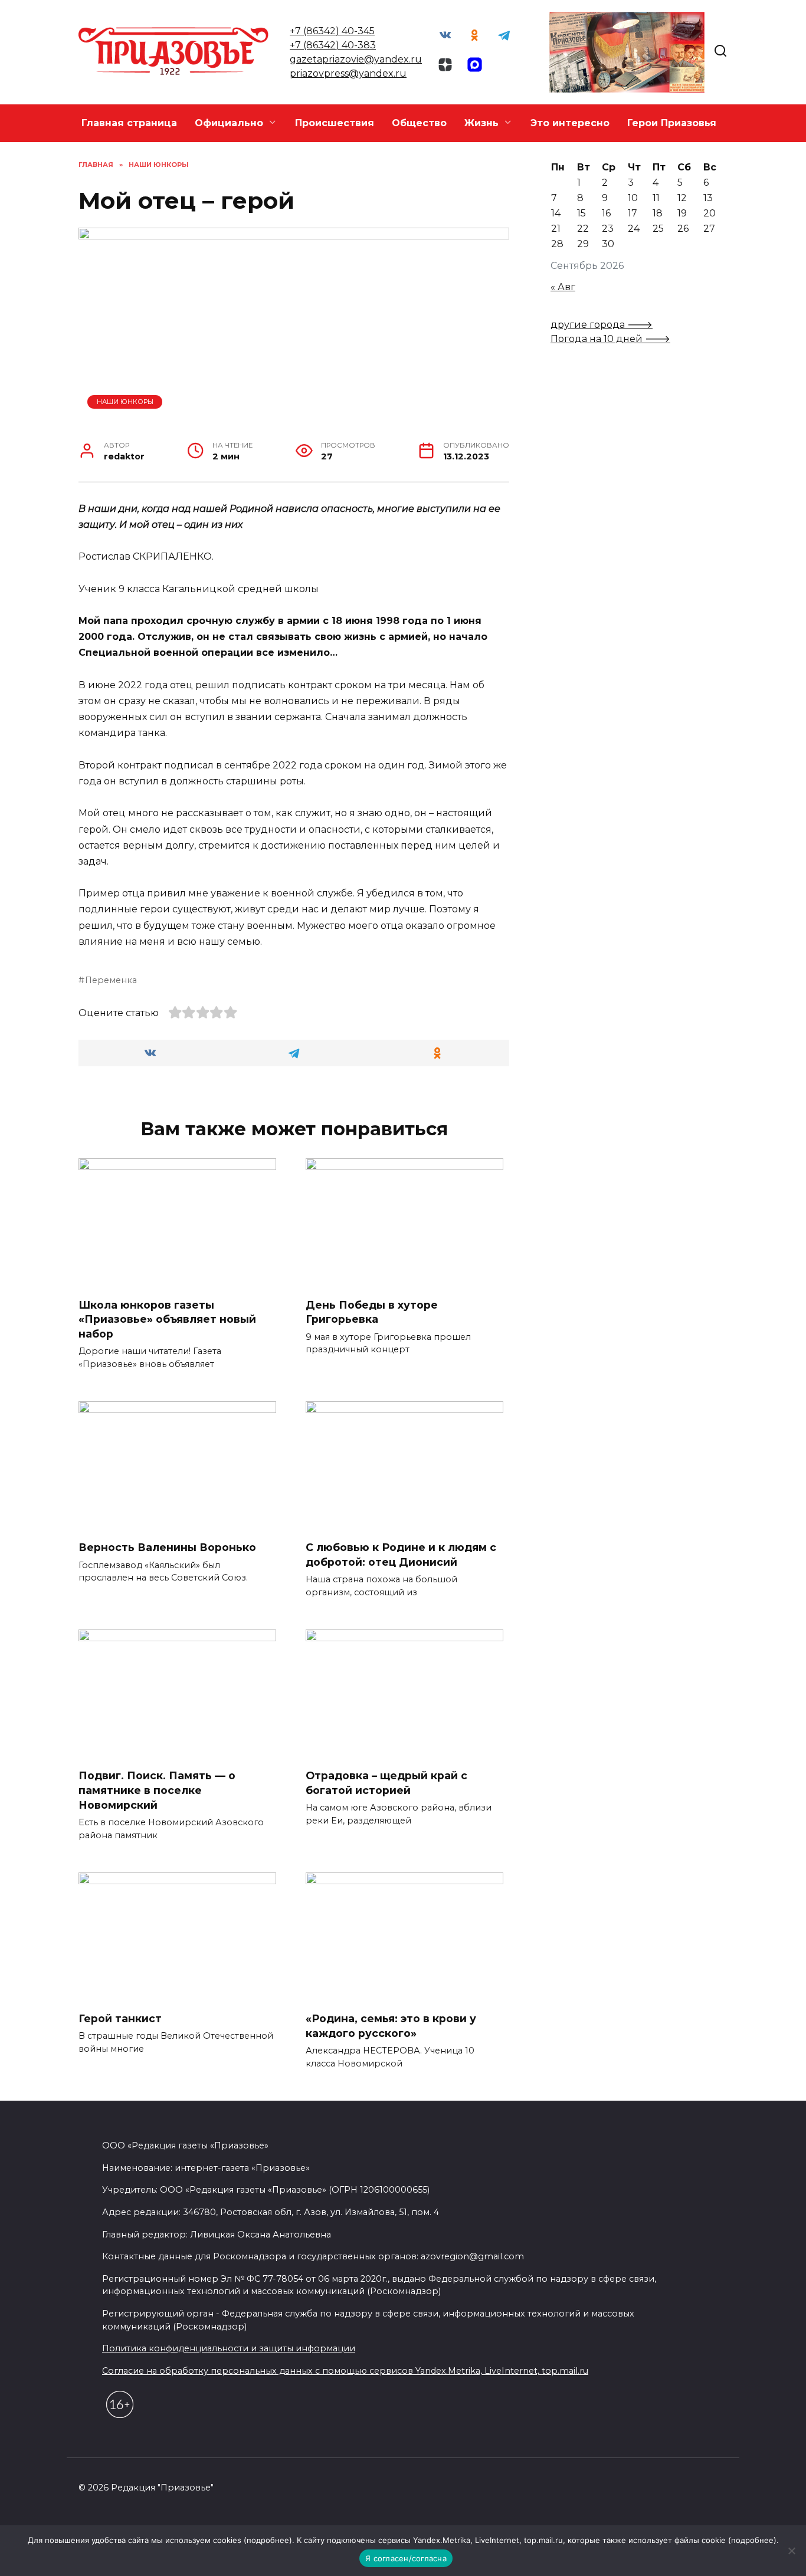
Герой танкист (120, 2018)
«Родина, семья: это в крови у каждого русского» (391, 2026)
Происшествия (335, 123)
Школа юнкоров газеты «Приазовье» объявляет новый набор (167, 1319)
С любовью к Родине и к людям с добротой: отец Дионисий (401, 1555)
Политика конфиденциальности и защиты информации (229, 2348)
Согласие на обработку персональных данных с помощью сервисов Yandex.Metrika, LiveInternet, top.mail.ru (345, 2371)
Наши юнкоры (125, 402)
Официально (229, 123)
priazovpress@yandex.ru (348, 73)
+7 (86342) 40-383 (333, 45)
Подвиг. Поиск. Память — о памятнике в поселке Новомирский (157, 1790)
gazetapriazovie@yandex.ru (356, 59)
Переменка (111, 980)
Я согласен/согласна (406, 2558)
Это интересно (570, 123)
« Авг (563, 287)
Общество (419, 123)
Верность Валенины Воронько (167, 1547)
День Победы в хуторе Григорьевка (372, 1312)
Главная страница (129, 123)
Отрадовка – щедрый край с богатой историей (386, 1783)
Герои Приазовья (672, 123)
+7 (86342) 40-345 (332, 31)
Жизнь (481, 123)
